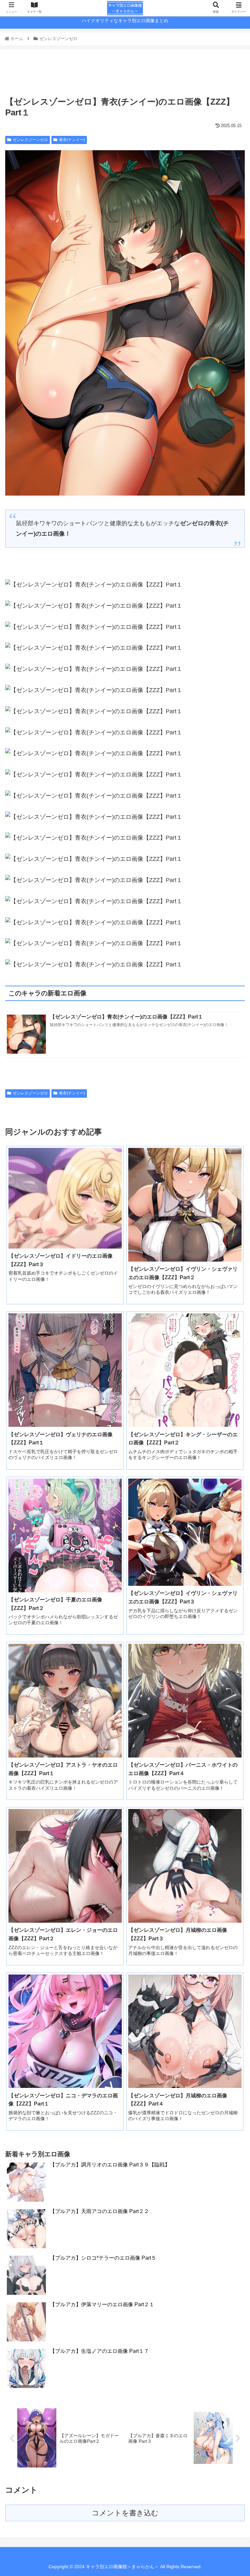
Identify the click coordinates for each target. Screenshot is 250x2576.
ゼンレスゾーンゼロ (30, 140)
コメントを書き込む (125, 2513)
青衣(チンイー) (72, 140)
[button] (231, 1333)
